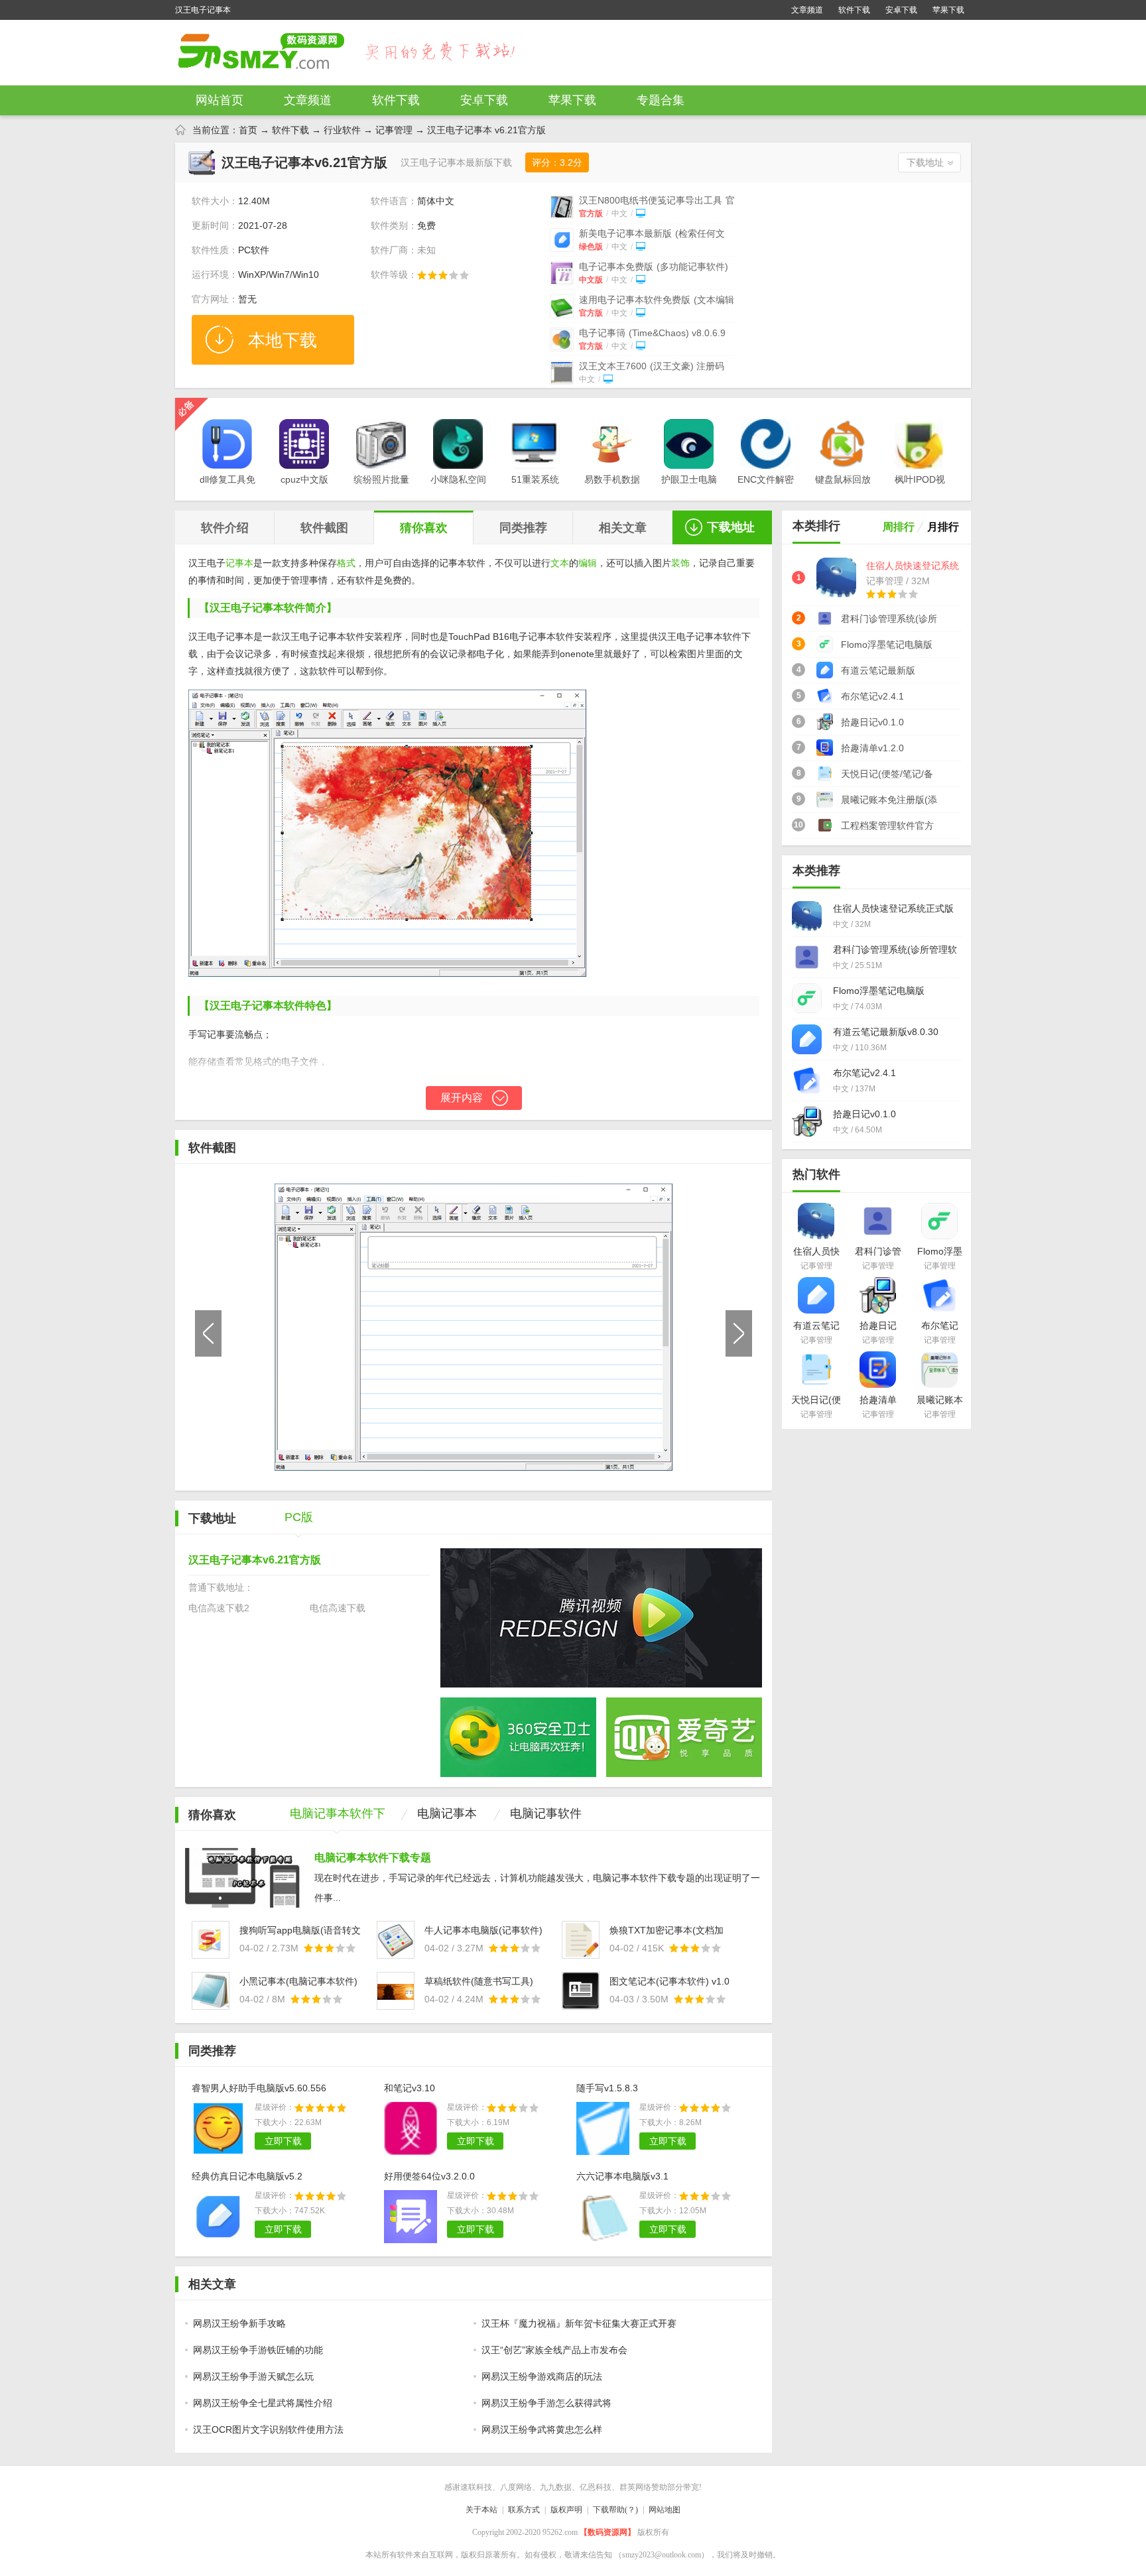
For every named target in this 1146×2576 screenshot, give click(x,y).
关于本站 (481, 2510)
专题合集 (661, 100)
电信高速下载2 (219, 1608)
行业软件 (342, 130)
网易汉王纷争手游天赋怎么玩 (253, 2376)
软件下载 (854, 10)
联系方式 (524, 2510)
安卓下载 (901, 10)
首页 (248, 130)
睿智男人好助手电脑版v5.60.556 (259, 2088)
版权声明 (566, 2510)
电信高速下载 (338, 1608)
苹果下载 (948, 10)
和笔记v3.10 (410, 2088)
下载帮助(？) (615, 2510)
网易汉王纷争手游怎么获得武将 (546, 2403)
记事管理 (394, 130)
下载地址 (925, 162)
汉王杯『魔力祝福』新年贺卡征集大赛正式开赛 (579, 2323)
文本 (560, 563)
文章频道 (807, 10)
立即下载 (283, 2141)
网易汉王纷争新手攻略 (239, 2323)
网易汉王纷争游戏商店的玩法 (542, 2376)
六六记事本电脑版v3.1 (622, 2176)
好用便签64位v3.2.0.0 (429, 2176)
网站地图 (665, 2510)
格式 (346, 563)
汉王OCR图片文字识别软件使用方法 (268, 2429)
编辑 (588, 563)
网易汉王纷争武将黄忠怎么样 (542, 2429)
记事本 (239, 563)
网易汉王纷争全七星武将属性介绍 (263, 2403)
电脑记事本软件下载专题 (373, 1858)
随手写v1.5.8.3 (607, 2088)
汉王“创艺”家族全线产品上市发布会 (554, 2350)
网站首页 (220, 100)
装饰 (680, 563)
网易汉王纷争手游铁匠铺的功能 (258, 2350)
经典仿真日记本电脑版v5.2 (247, 2176)
